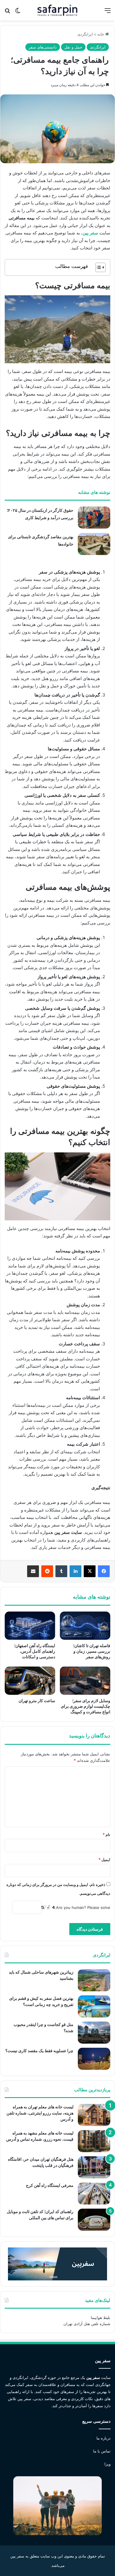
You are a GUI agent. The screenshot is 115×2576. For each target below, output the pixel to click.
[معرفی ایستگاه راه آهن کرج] (94, 2193)
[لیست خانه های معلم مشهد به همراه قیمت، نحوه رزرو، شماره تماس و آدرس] (94, 2141)
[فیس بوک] (104, 1571)
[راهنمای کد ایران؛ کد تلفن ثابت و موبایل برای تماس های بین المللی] (94, 2220)
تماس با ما (102, 2451)
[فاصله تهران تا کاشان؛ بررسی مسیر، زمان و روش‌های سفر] (85, 1626)
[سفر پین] (58, 10)
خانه (101, 34)
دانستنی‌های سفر (43, 47)
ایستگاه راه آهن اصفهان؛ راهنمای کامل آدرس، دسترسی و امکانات (35, 1651)
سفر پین (90, 233)
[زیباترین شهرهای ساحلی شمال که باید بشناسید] (94, 1980)
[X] (90, 1571)
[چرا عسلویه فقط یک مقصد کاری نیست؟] (94, 2059)
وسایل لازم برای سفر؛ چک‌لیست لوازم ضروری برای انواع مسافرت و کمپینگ (86, 1706)
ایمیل (104, 1859)
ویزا (107, 2464)
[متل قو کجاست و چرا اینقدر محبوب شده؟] (94, 2033)
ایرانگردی (85, 34)
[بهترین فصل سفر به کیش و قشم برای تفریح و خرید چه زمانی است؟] (94, 2006)
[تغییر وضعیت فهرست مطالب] (97, 267)
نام (106, 1834)
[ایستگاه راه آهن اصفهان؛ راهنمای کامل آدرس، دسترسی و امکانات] (30, 1626)
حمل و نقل (73, 47)
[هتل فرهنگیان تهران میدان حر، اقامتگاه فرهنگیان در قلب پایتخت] (94, 2167)
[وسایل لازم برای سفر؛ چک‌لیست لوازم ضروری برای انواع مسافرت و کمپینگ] (85, 1681)
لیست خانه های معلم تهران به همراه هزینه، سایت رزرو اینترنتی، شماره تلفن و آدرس (40, 2113)
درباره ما (103, 2438)
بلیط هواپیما (101, 2317)
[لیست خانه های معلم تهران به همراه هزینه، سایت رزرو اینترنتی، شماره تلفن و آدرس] (94, 2115)
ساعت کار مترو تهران (37, 1701)
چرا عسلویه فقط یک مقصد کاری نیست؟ (39, 2051)
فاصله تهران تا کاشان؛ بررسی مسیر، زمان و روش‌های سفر (92, 1651)
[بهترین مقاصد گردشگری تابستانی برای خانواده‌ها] (94, 544)
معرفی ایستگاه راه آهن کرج (50, 2185)
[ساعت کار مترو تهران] (30, 1681)
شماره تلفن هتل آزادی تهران (87, 2324)
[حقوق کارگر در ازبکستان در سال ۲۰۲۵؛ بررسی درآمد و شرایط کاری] (94, 518)
